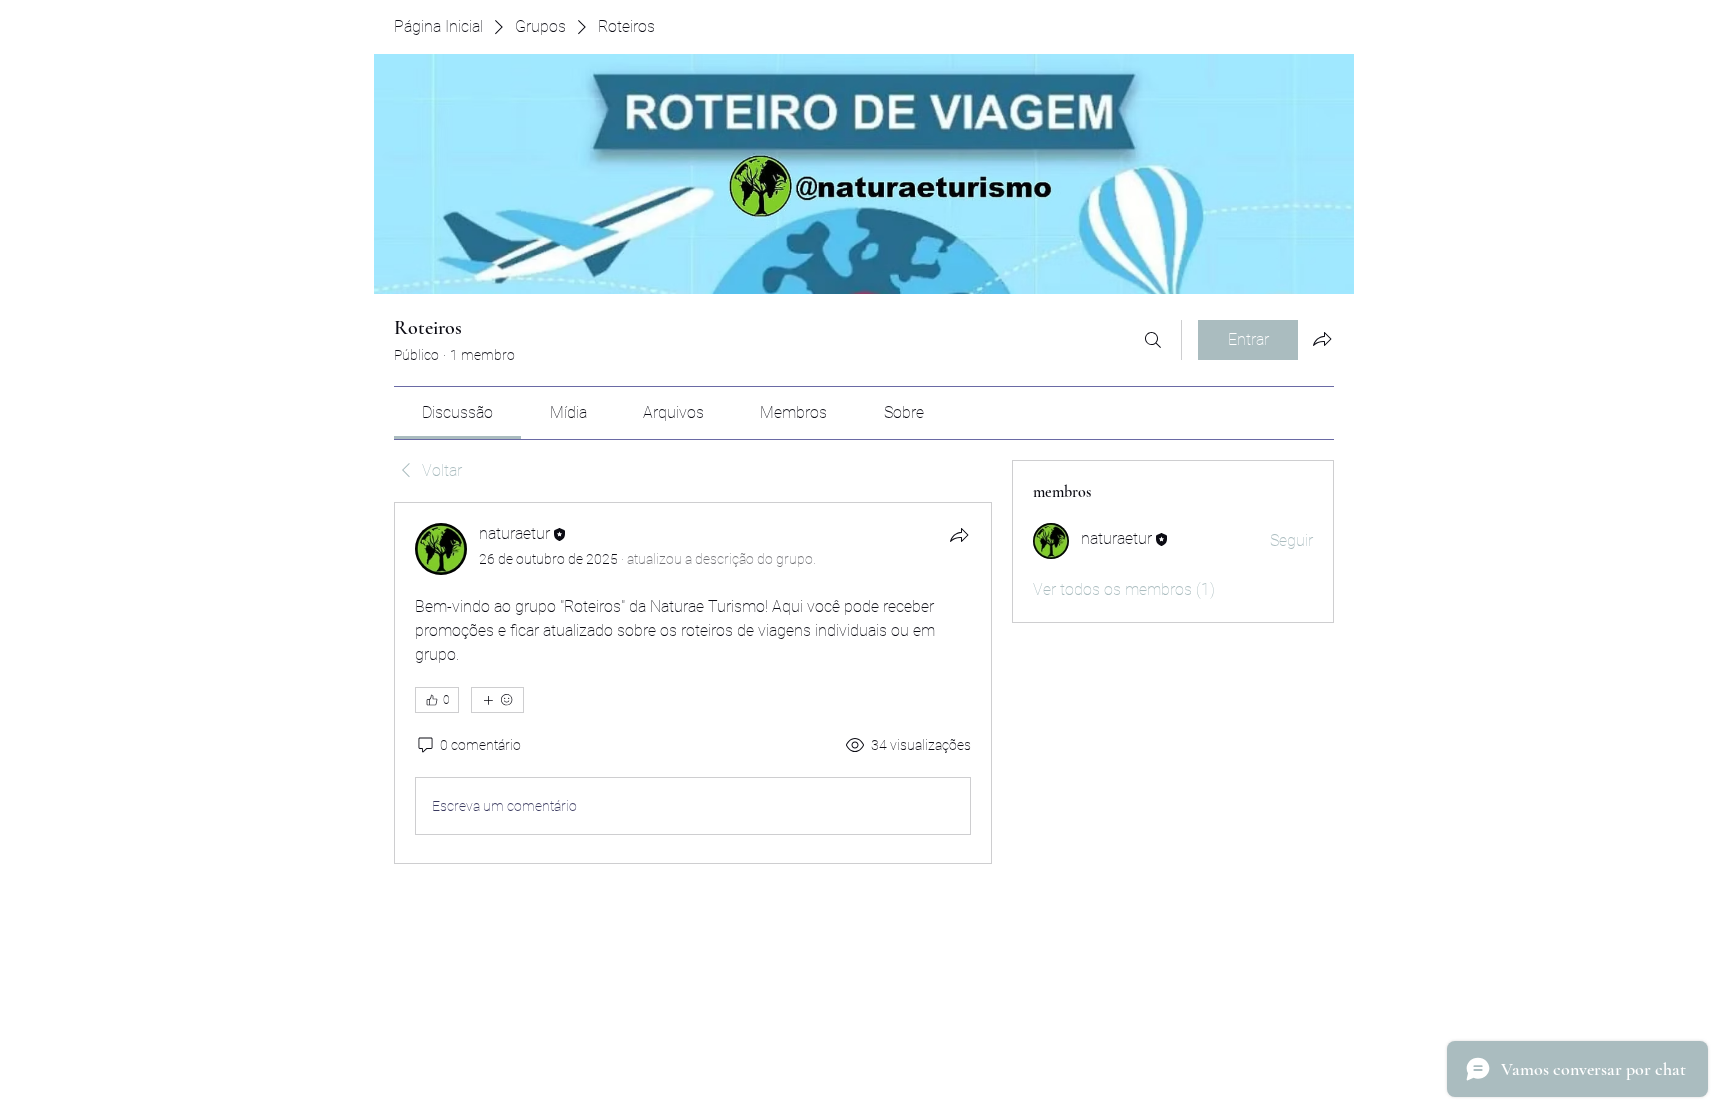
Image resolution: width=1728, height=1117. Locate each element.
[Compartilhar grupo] (1322, 339)
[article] (693, 683)
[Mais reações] (497, 700)
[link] (457, 412)
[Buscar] (1153, 340)
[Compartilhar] (959, 535)
